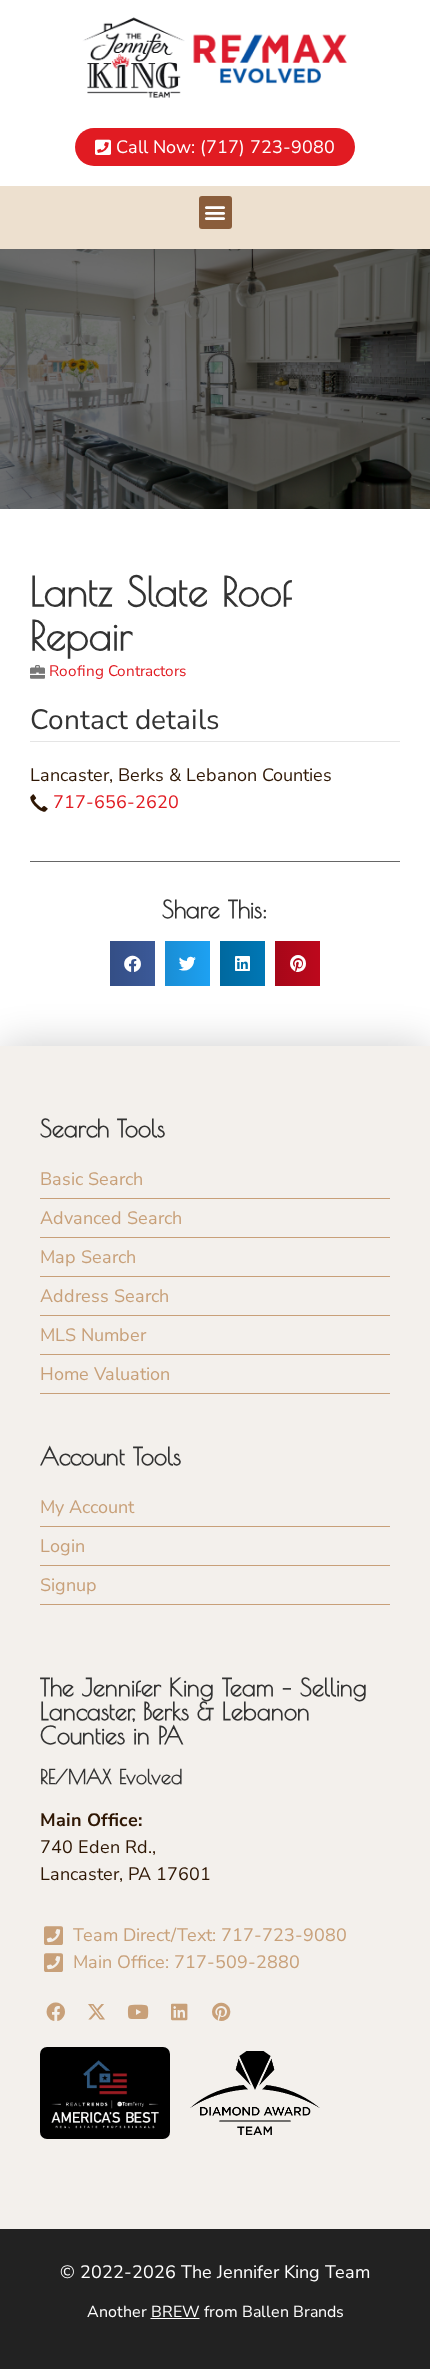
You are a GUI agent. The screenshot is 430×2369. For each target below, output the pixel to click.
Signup (68, 1585)
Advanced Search (111, 1218)
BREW (175, 2312)
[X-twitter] (96, 2011)
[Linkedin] (179, 2011)
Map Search (88, 1257)
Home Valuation (105, 1374)
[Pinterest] (221, 2011)
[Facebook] (55, 2011)
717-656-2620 (116, 802)
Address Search (104, 1296)
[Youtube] (138, 2011)
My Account (87, 1507)
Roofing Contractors (117, 671)
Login (62, 1546)
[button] (215, 212)
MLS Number (93, 1335)
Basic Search (91, 1179)
